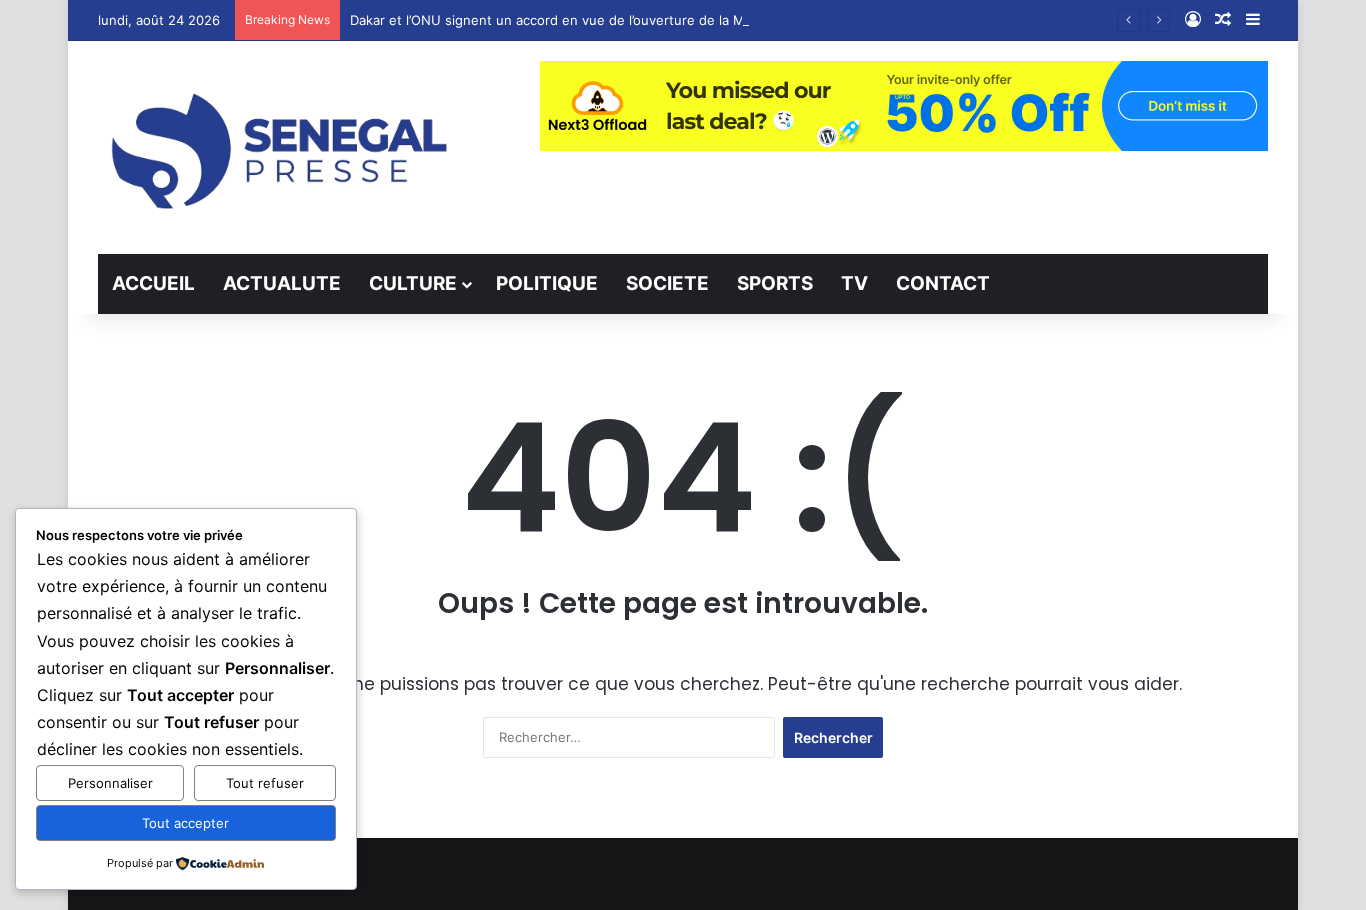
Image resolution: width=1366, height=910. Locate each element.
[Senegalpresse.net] (283, 147)
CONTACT (943, 283)
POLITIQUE (547, 283)
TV (854, 283)
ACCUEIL (153, 283)
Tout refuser (265, 783)
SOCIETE (667, 283)
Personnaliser (110, 783)
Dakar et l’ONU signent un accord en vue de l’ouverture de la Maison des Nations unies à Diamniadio (663, 20)
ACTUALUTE (282, 283)
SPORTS (775, 283)
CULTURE (413, 283)
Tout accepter (185, 823)
